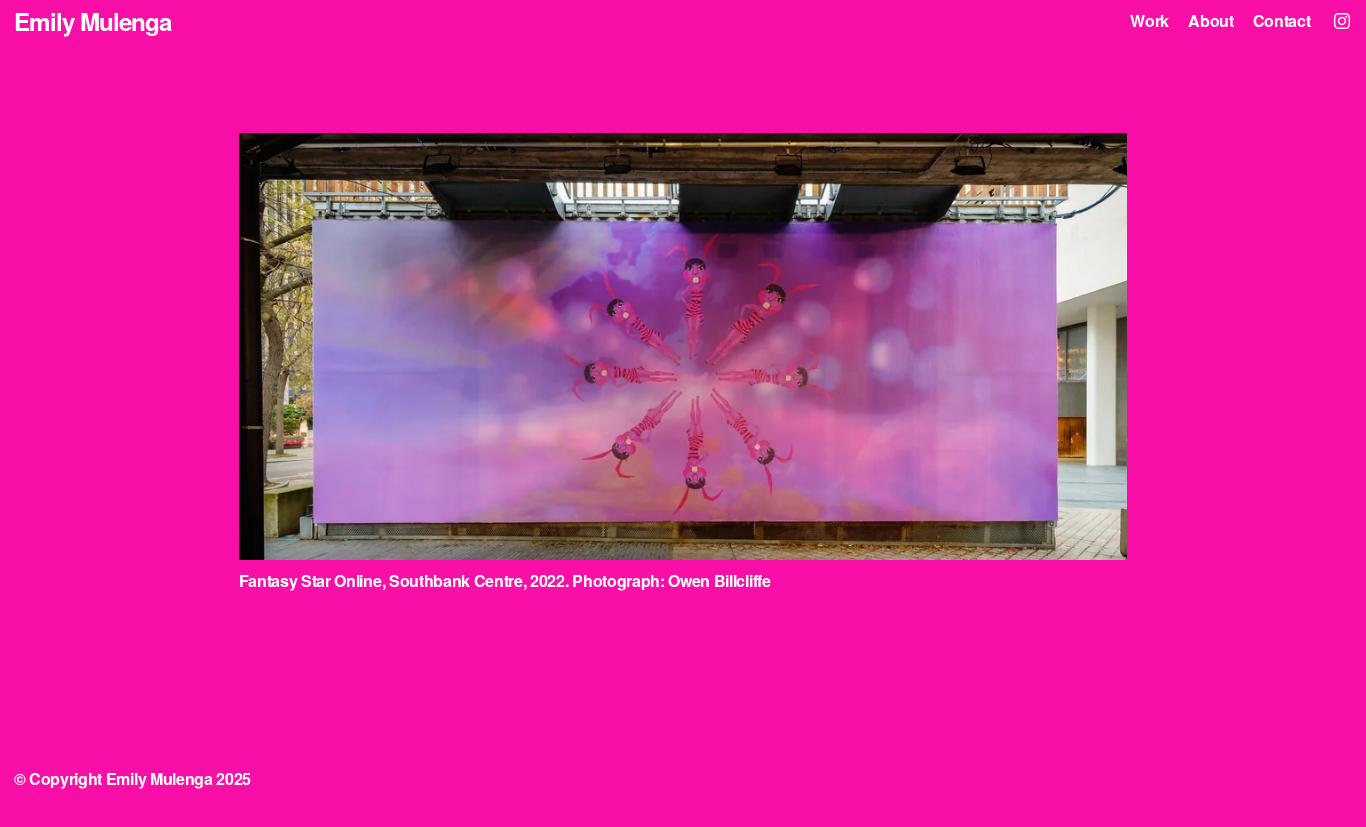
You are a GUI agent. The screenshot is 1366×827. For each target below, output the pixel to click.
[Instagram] (1342, 21)
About (1210, 21)
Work (1149, 21)
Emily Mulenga (92, 21)
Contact (1282, 21)
